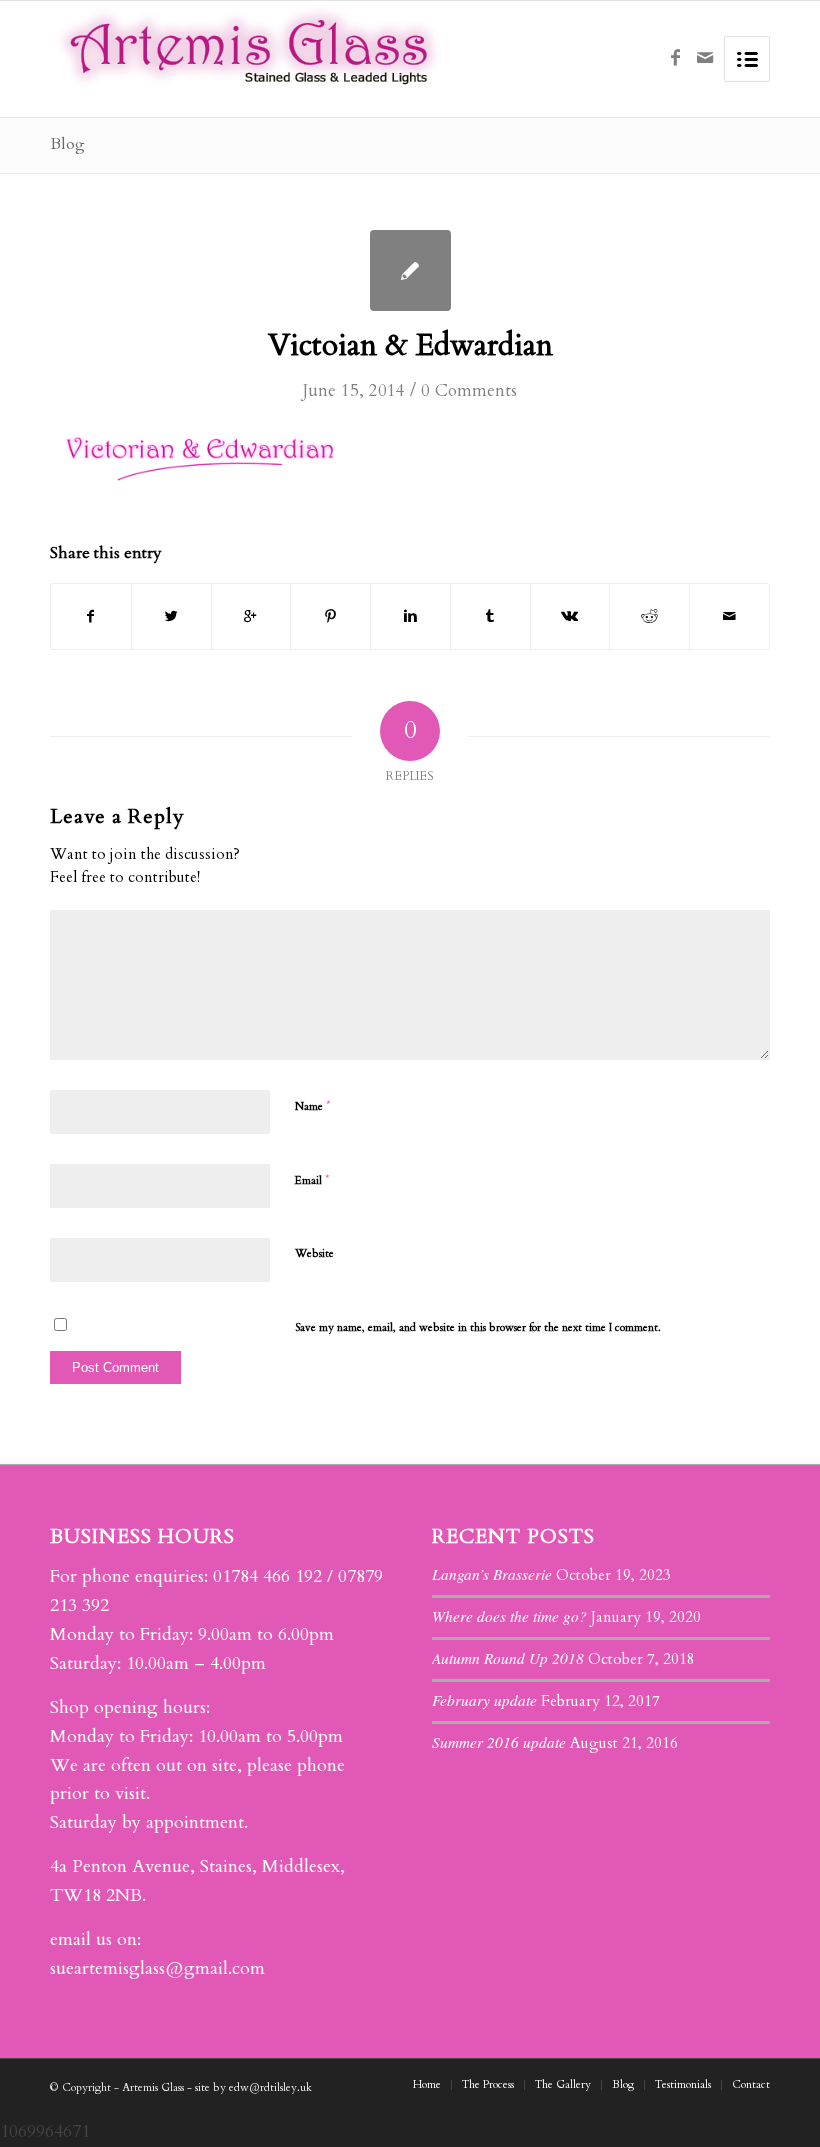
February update (484, 1700)
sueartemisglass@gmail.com (157, 1968)
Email (312, 1180)
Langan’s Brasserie (492, 1574)
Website (314, 1253)
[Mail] (705, 58)
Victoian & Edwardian (410, 345)
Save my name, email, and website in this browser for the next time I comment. (478, 1327)
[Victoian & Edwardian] (410, 270)
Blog (67, 144)
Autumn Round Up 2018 (508, 1658)
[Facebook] (675, 58)
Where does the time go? (509, 1616)
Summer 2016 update (499, 1742)
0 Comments (469, 390)
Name (313, 1106)
